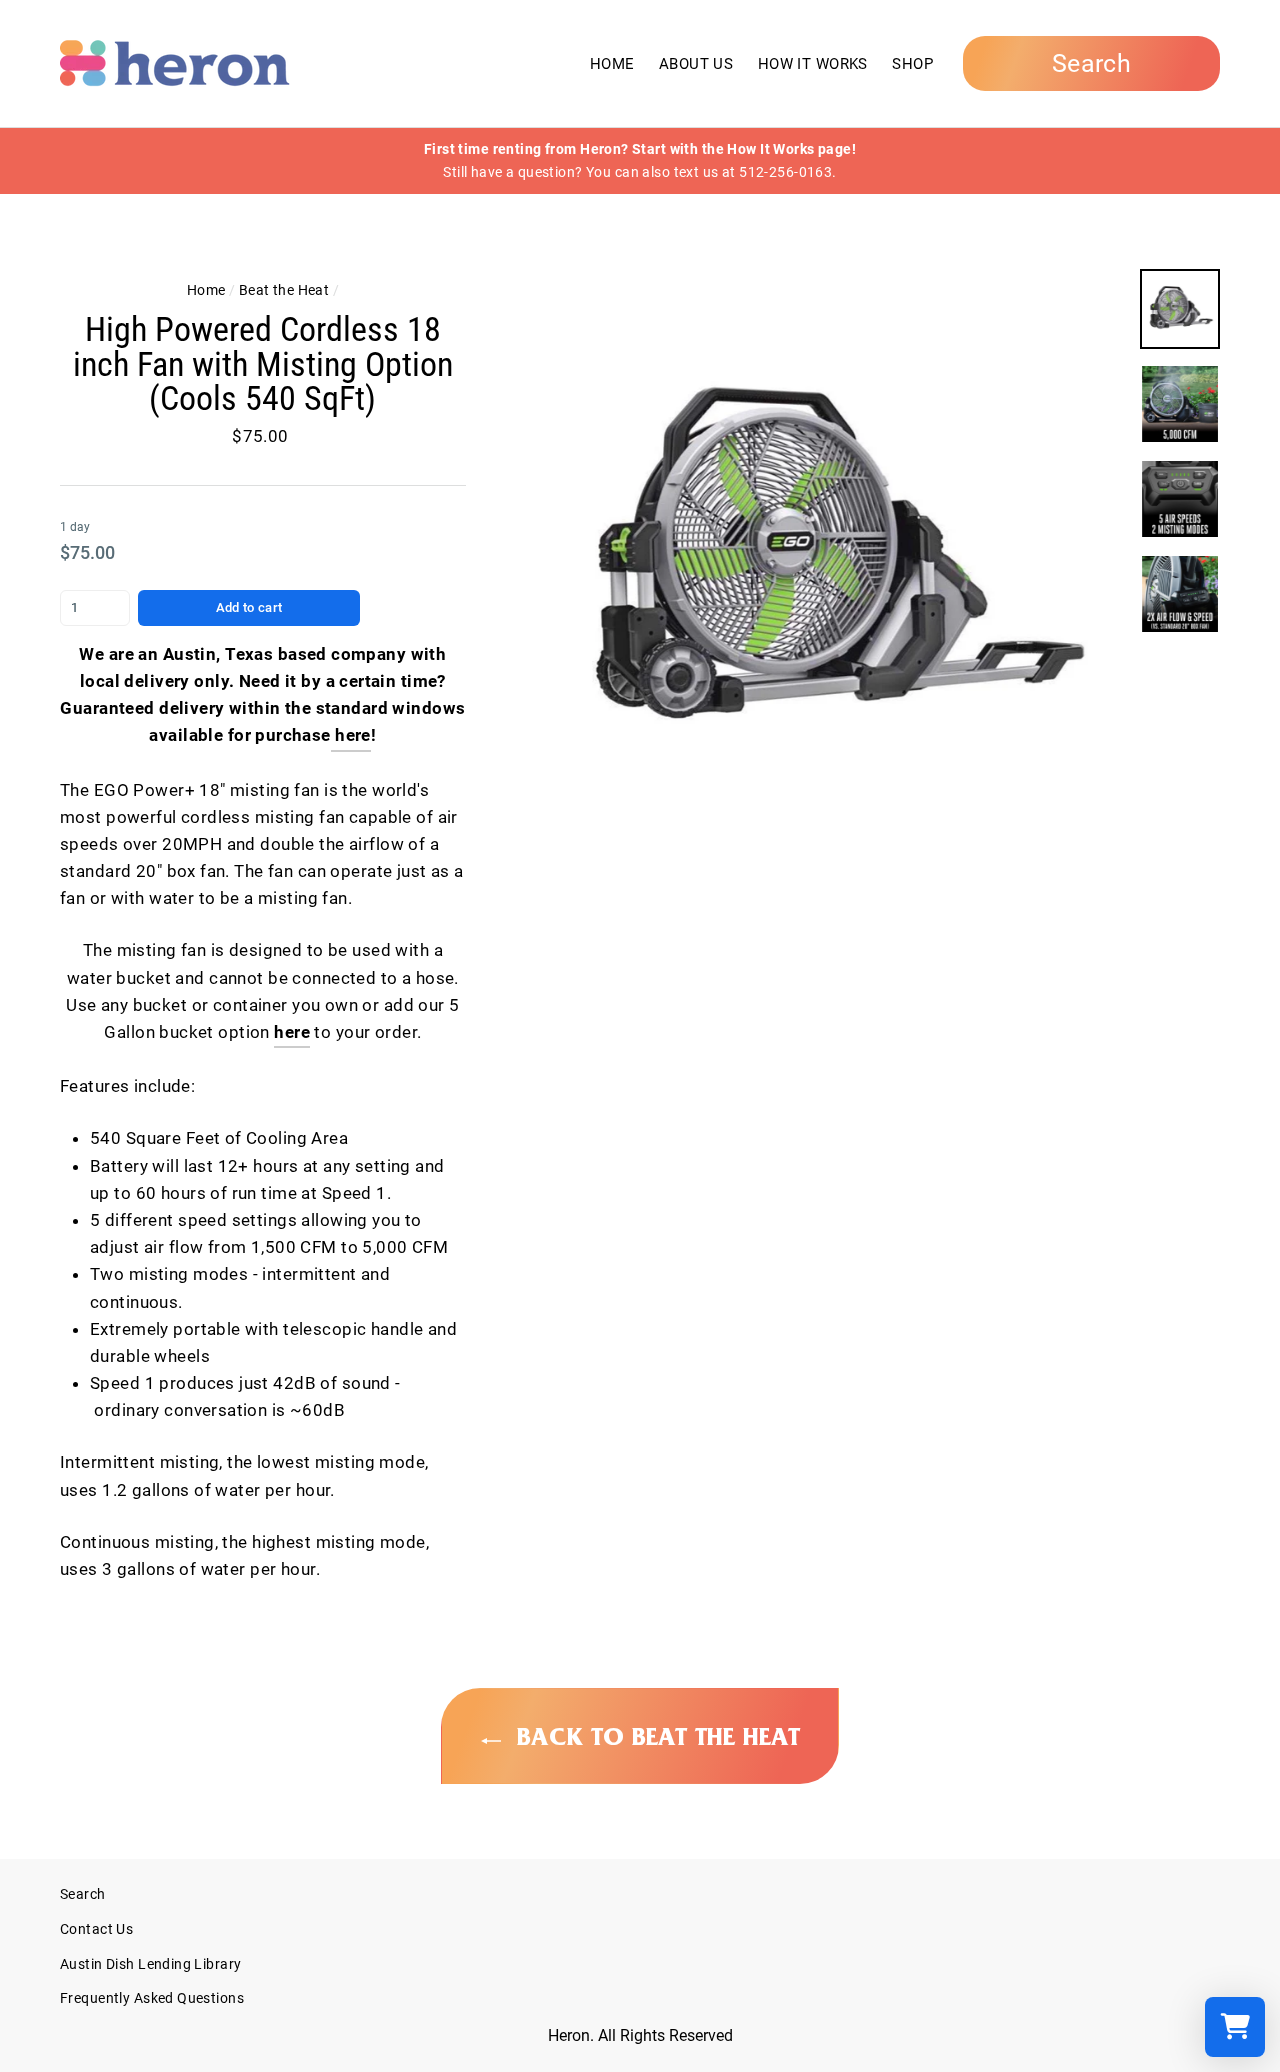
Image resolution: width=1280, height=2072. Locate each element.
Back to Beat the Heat (654, 1737)
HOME (612, 64)
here (292, 1032)
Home (206, 290)
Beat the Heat (284, 290)
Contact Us (96, 1929)
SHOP (912, 64)
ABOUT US (696, 64)
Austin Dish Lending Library (150, 1964)
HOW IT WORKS (813, 64)
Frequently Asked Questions (152, 1998)
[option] (640, 161)
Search (83, 1894)
